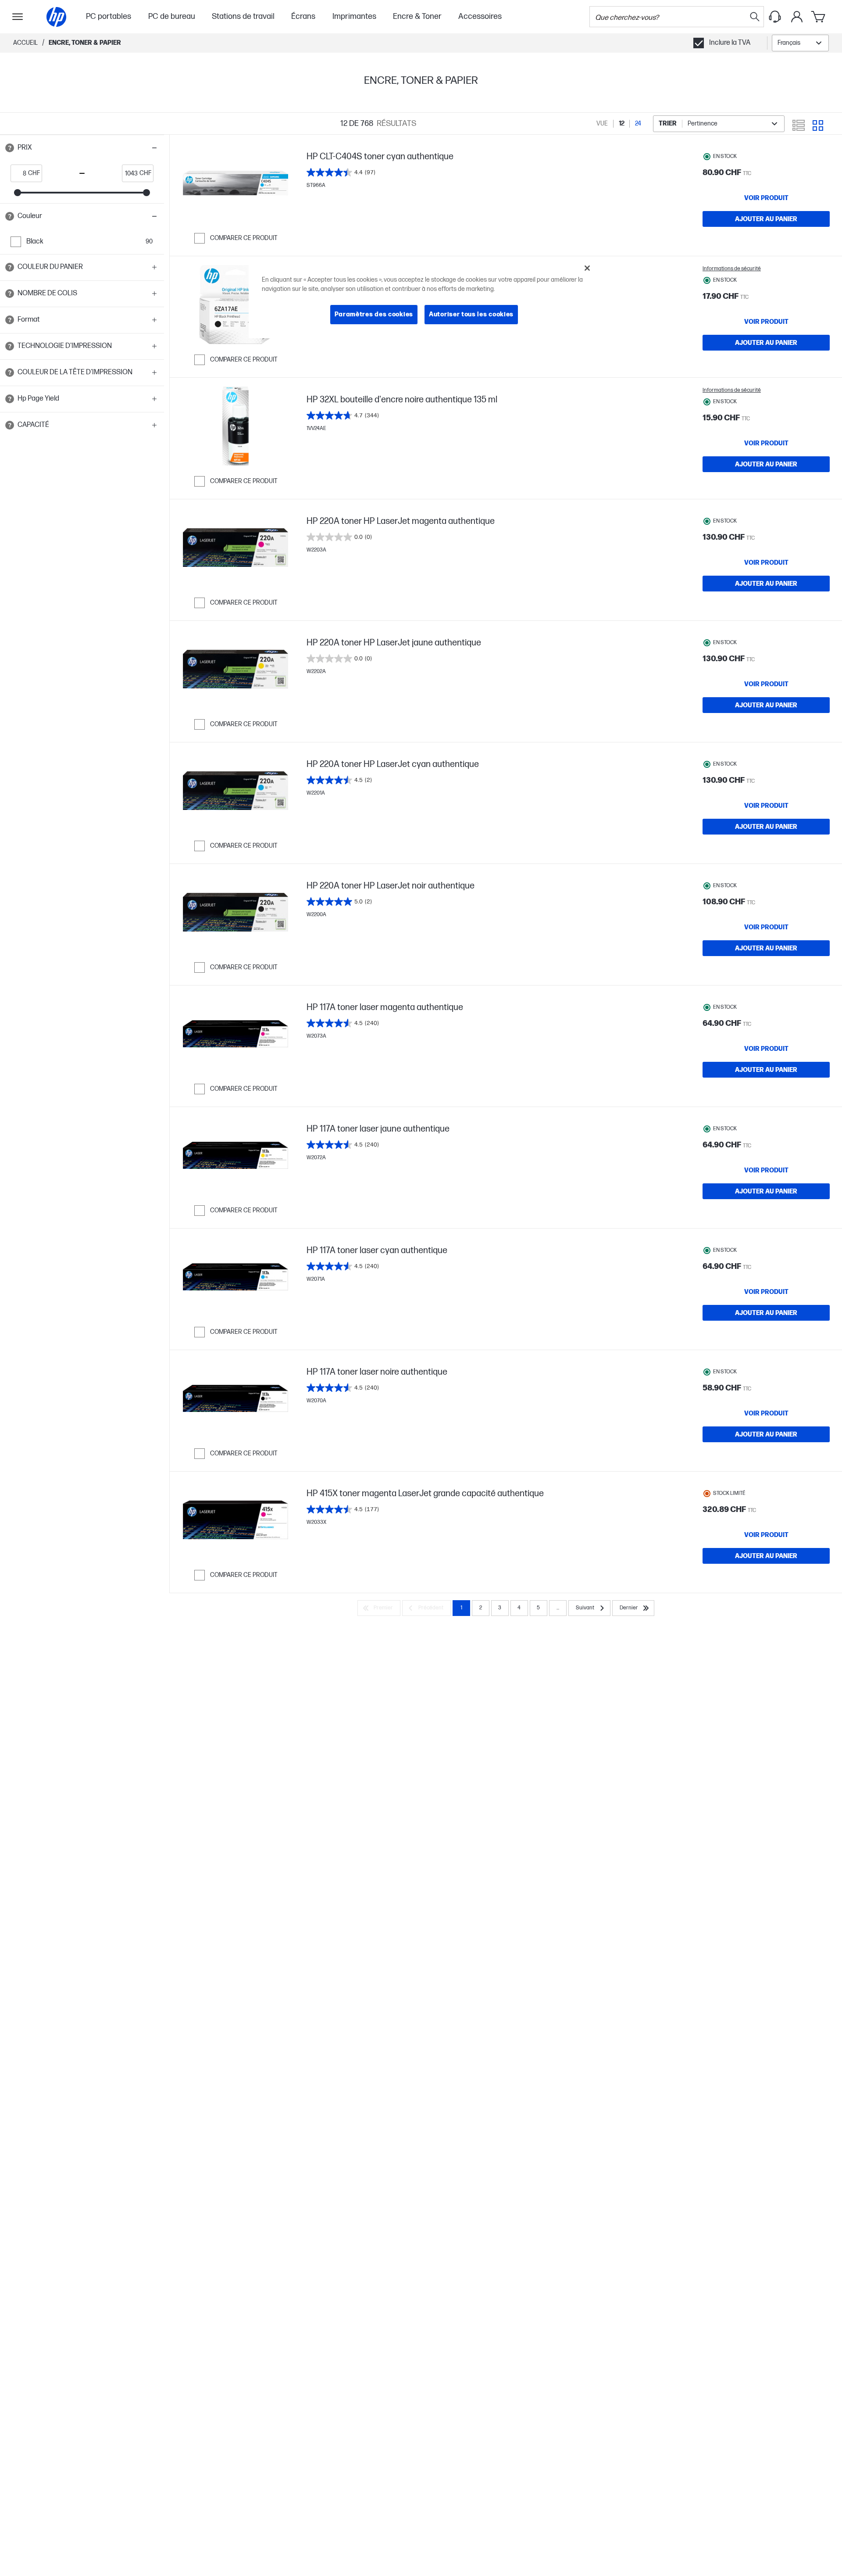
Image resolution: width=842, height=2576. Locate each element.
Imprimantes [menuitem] (354, 16)
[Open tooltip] (10, 148)
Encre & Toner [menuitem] (417, 16)
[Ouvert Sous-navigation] (18, 17)
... (558, 1608)
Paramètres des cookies (374, 314)
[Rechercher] (755, 17)
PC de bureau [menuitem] (172, 16)
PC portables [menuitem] (109, 16)
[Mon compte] (797, 17)
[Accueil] (56, 17)
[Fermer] (587, 268)
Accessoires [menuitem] (480, 16)
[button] (82, 148)
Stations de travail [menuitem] (243, 16)
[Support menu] (775, 17)
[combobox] (800, 43)
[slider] (18, 193)
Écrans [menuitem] (303, 16)
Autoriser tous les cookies (471, 314)
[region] (424, 298)
